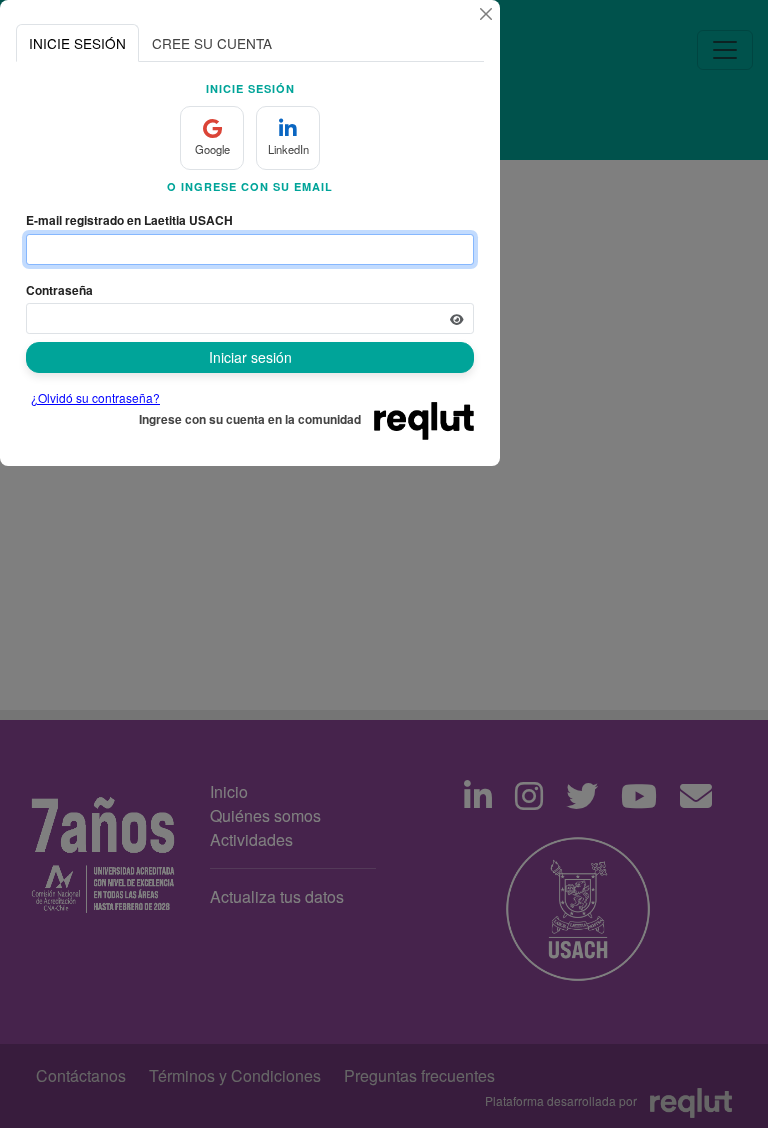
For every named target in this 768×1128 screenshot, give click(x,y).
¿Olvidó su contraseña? (95, 397)
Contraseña (59, 290)
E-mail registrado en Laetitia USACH (129, 220)
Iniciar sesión (250, 357)
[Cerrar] (486, 14)
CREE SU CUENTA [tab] (212, 43)
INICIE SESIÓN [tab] (77, 43)
